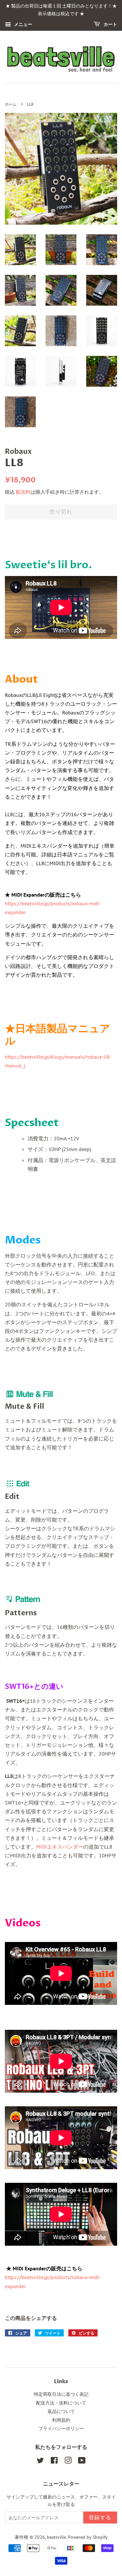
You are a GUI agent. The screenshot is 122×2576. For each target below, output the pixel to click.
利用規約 (61, 2420)
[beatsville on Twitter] (40, 2462)
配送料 (23, 492)
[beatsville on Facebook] (54, 2462)
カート (110, 24)
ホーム (11, 105)
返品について (61, 2411)
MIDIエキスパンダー (60, 1847)
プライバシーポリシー (61, 2429)
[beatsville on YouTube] (82, 2462)
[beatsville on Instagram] (68, 2462)
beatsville (56, 2537)
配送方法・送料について (61, 2403)
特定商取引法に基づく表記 (61, 2394)
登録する (100, 2518)
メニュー (22, 24)
